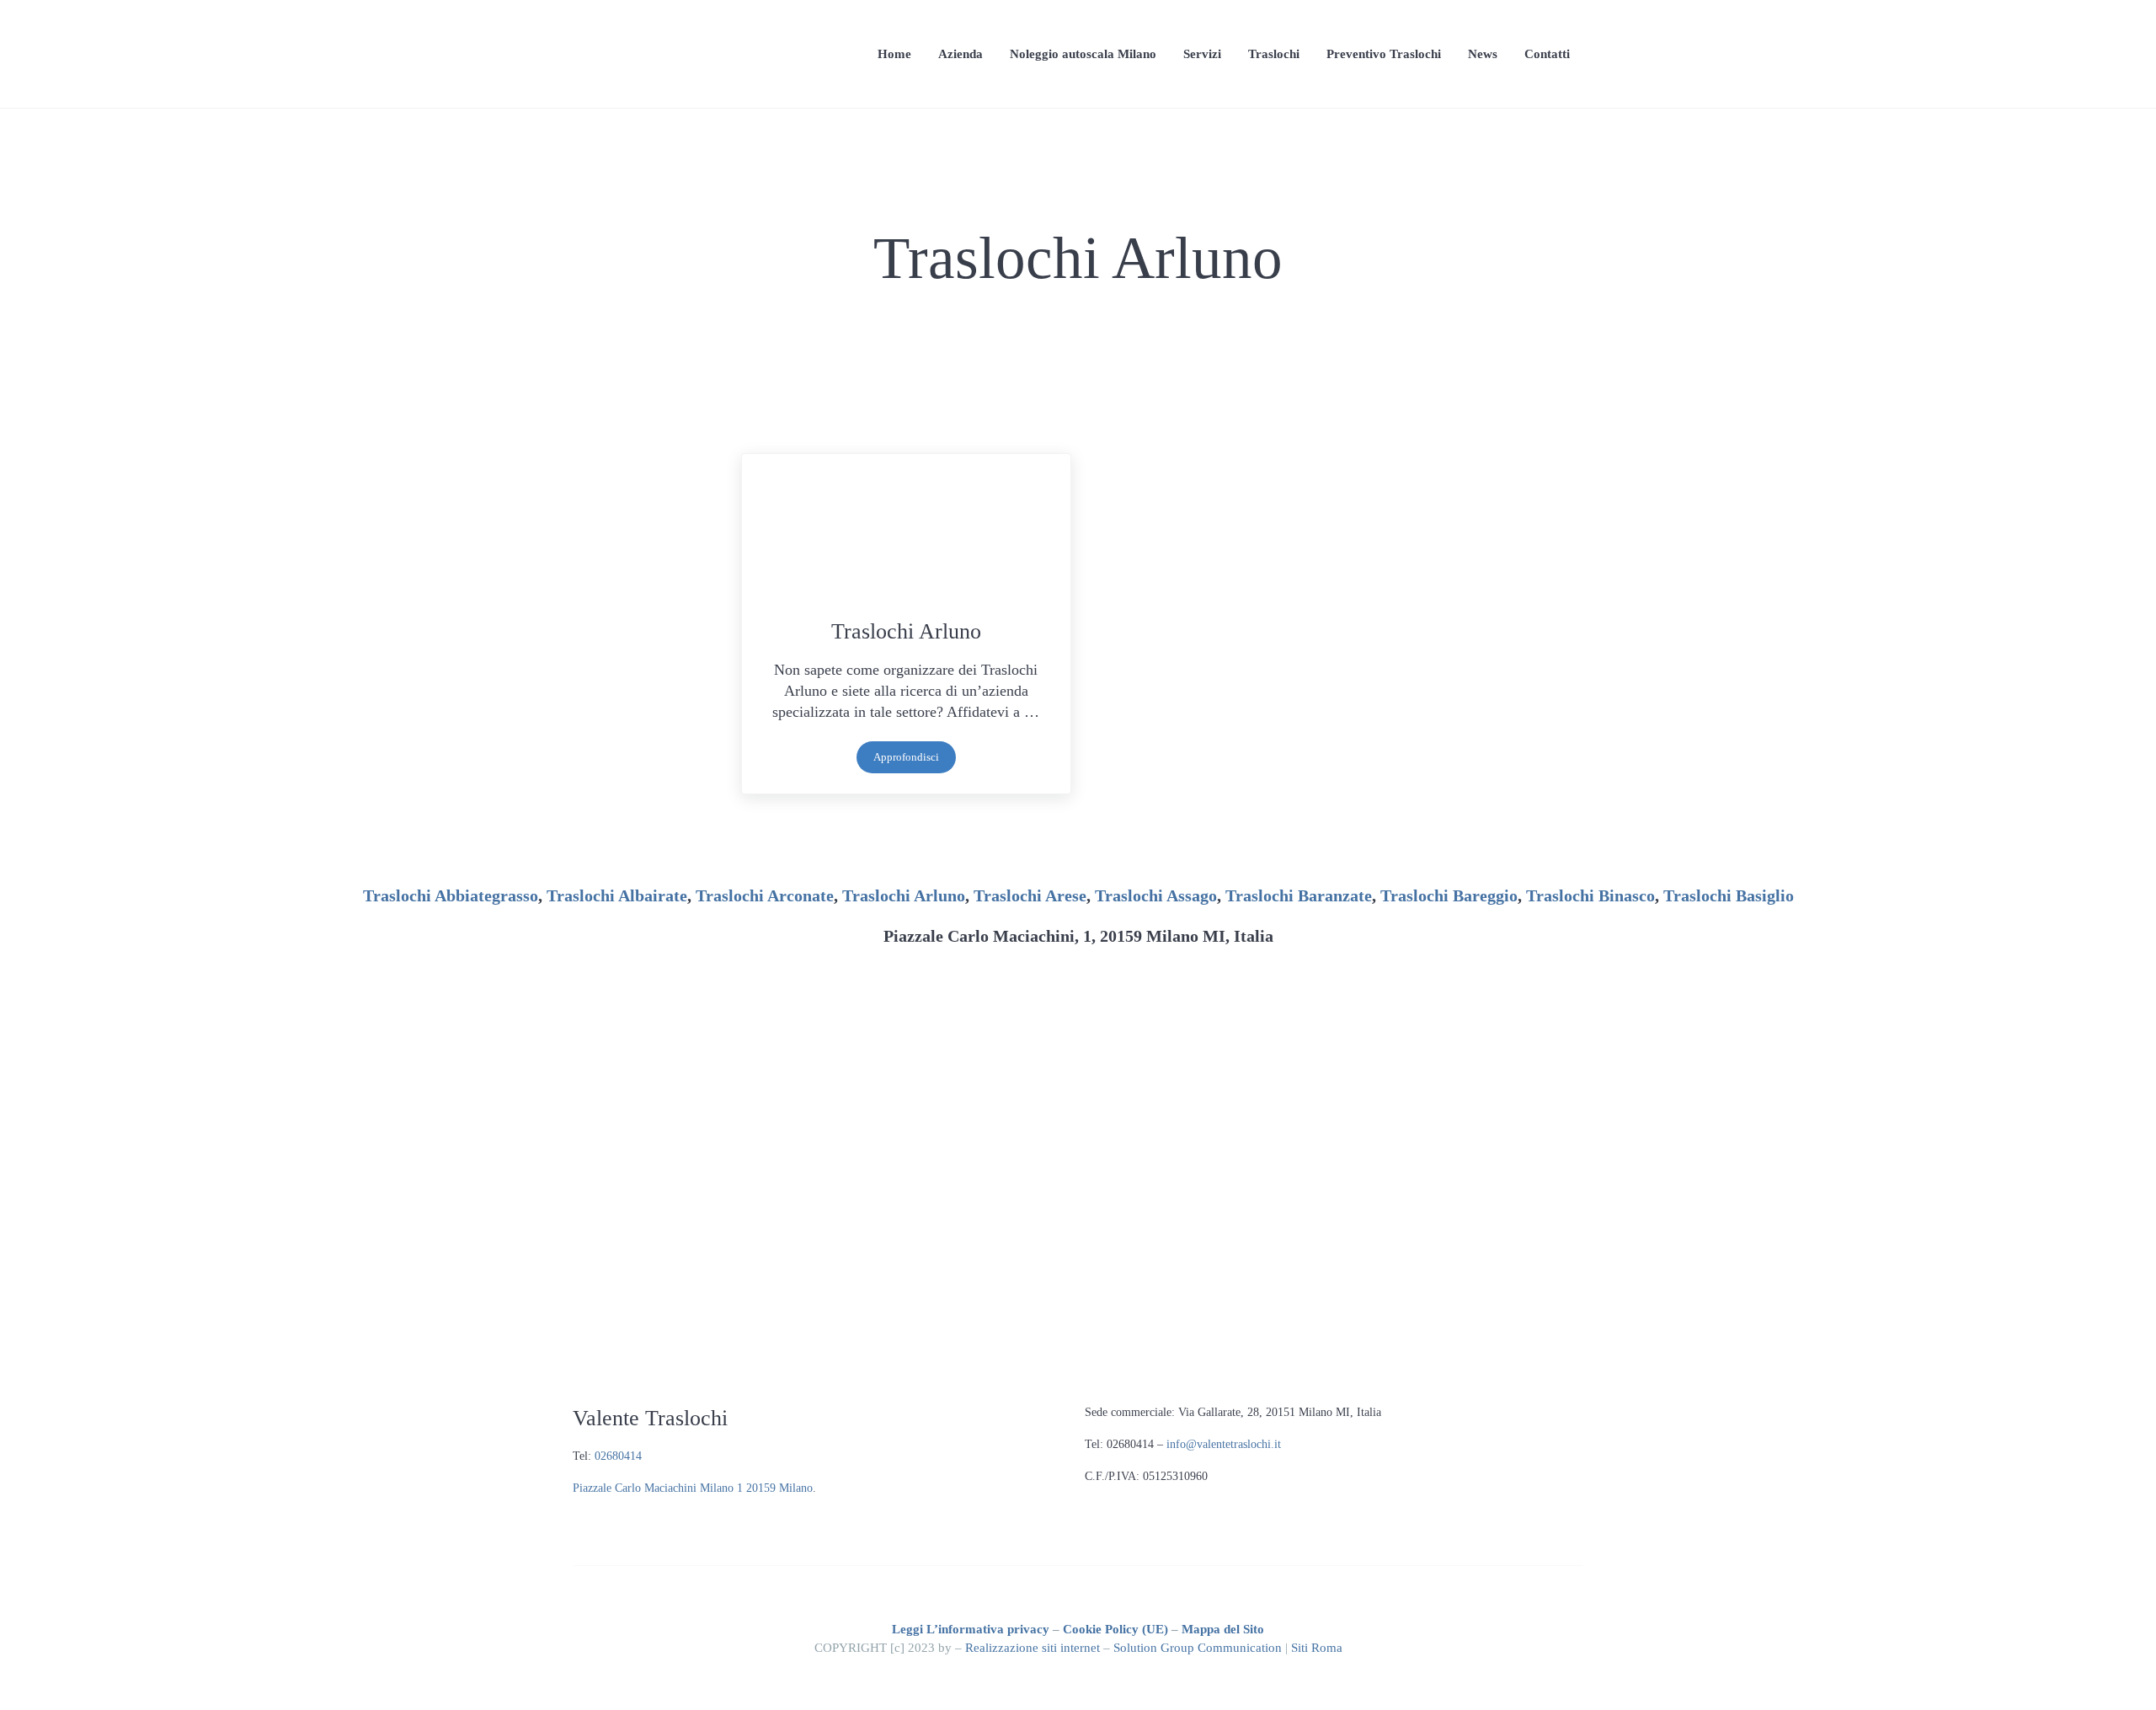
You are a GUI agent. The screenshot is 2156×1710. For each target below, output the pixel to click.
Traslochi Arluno (906, 631)
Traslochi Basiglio (1729, 895)
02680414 (618, 1456)
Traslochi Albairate (617, 895)
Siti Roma (1317, 1647)
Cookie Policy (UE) (1115, 1629)
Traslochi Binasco (1590, 895)
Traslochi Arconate (765, 895)
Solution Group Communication (1198, 1647)
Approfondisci (915, 760)
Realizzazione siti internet (1033, 1647)
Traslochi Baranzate (1299, 895)
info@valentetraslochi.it (1224, 1444)
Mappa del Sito (1223, 1629)
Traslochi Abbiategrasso (451, 895)
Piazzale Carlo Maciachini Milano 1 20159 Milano (693, 1488)
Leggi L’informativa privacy (971, 1629)
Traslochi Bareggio (1449, 895)
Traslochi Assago (1156, 895)
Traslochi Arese (1030, 895)
